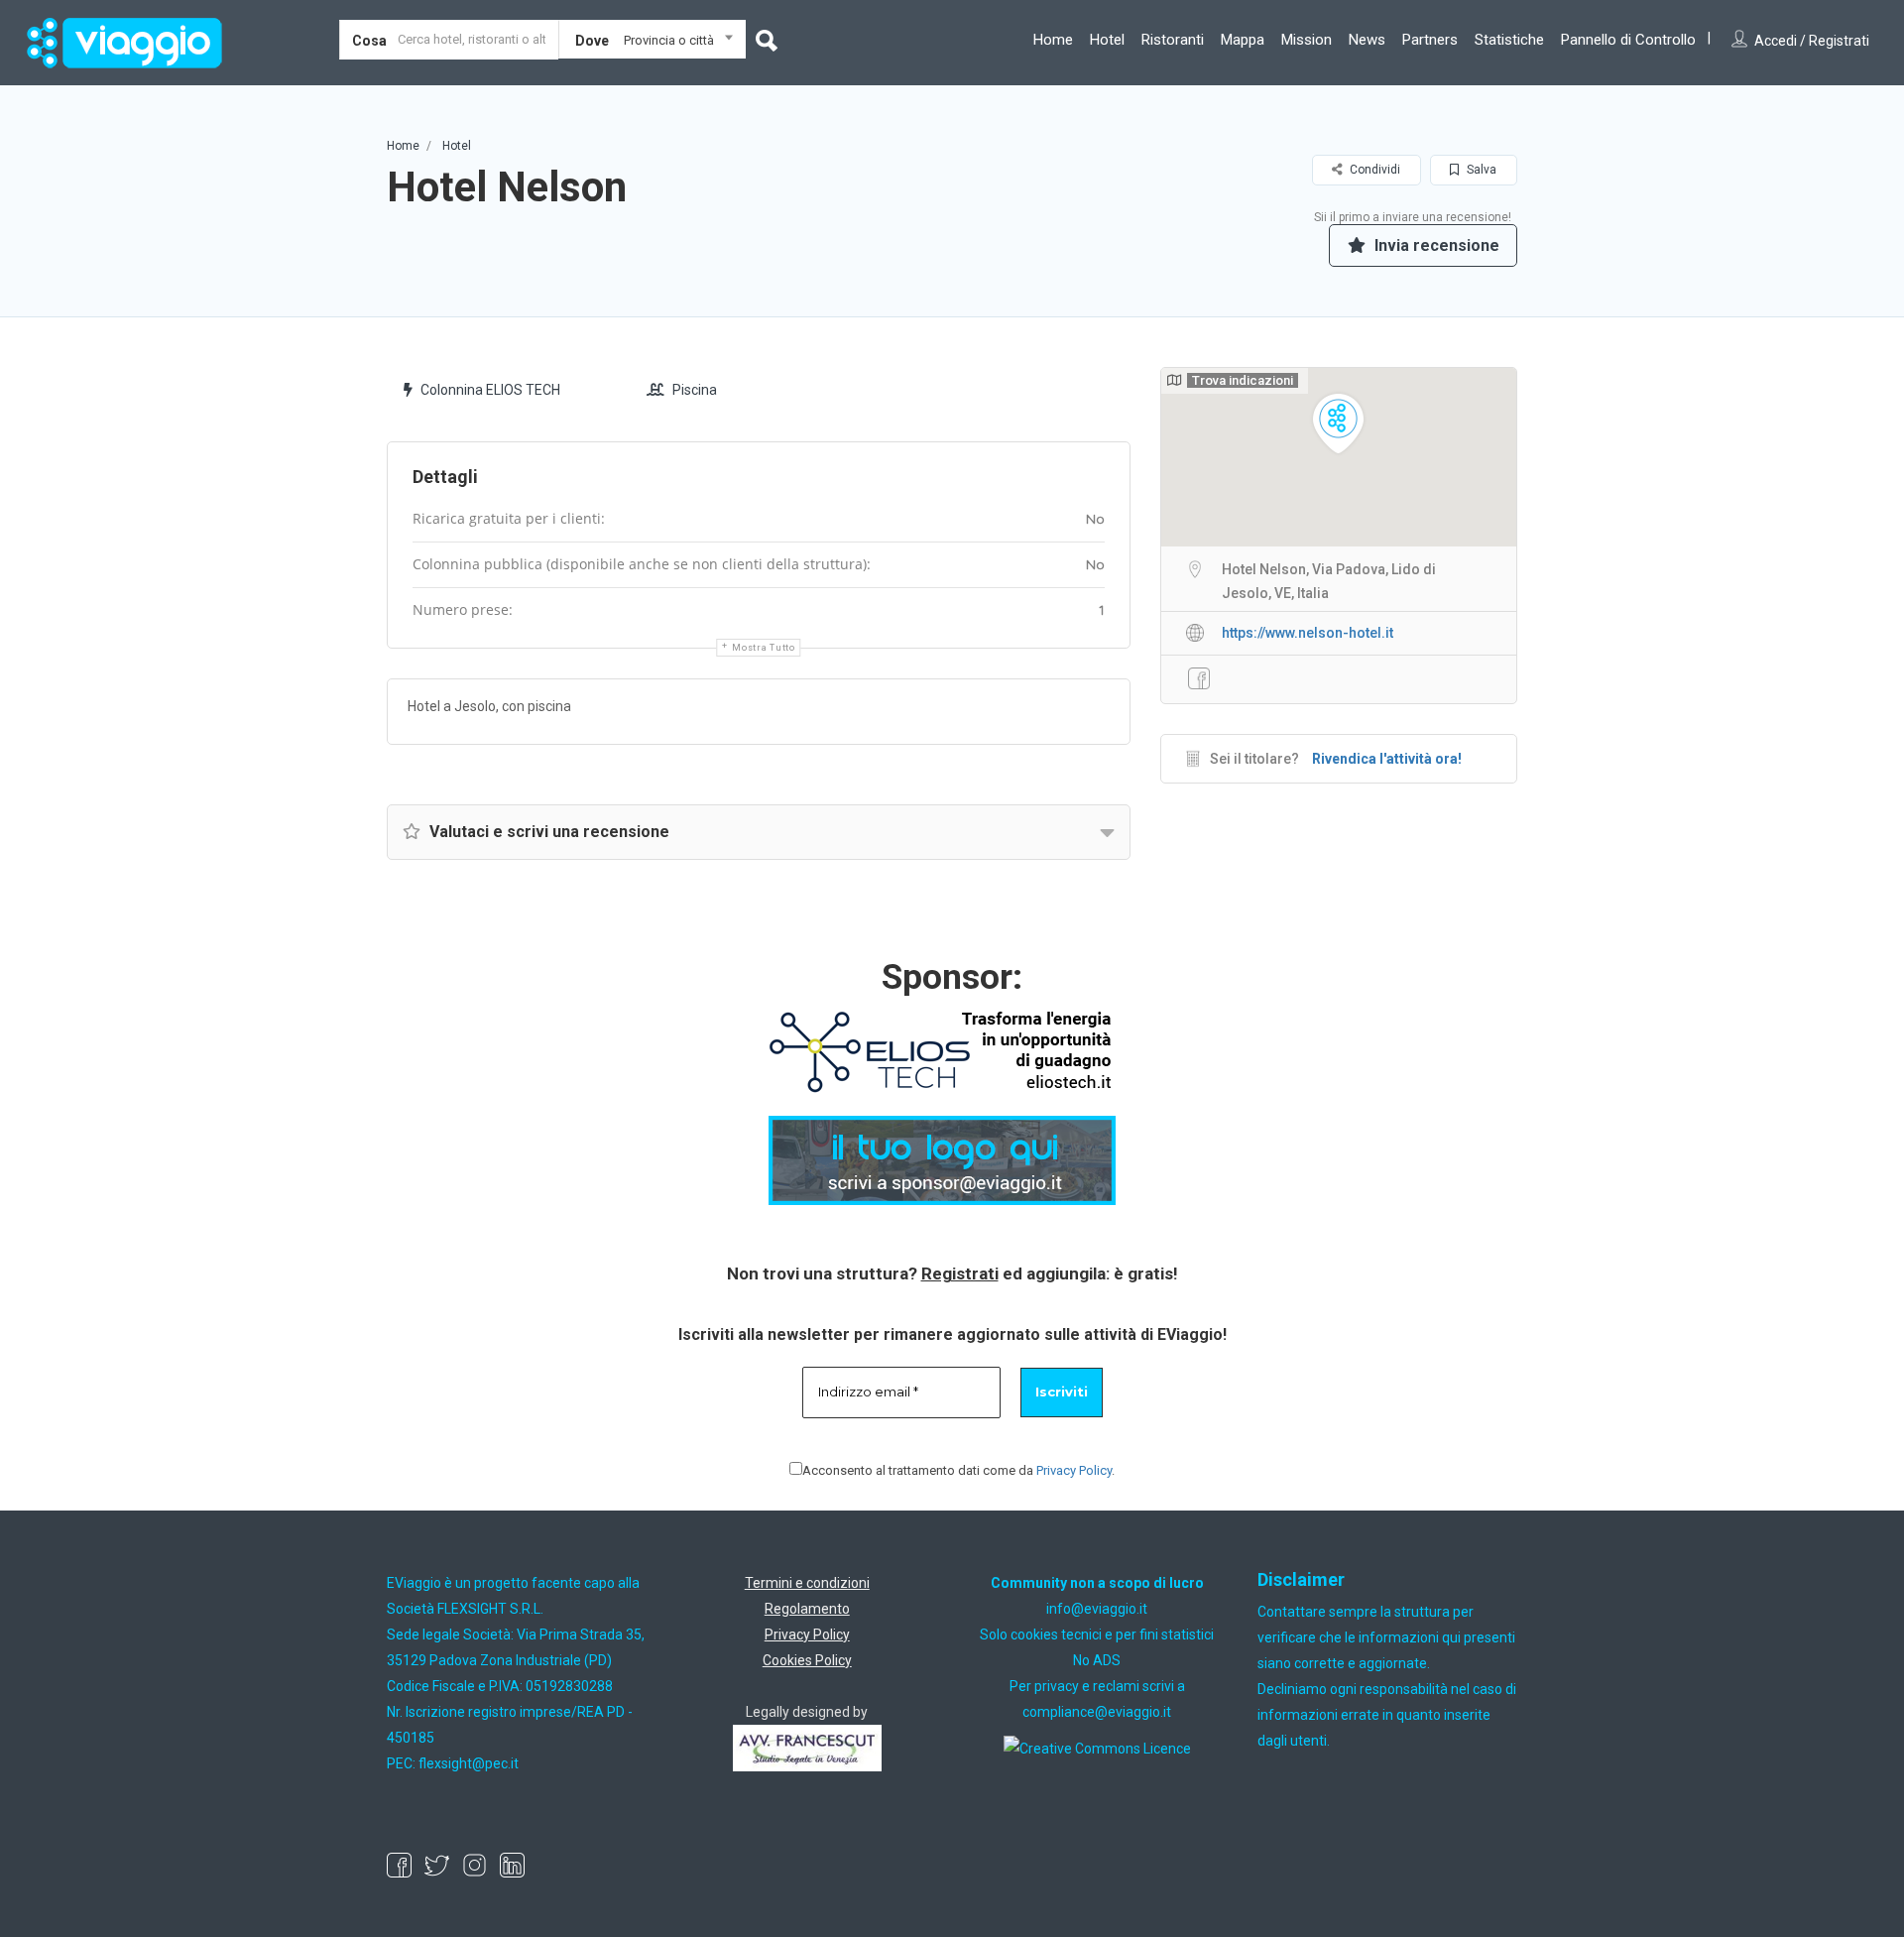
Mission (1307, 40)
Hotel (1107, 40)
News (1367, 40)
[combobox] (652, 44)
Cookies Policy (807, 1660)
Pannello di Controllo (1628, 40)
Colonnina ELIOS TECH (490, 390)
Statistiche (1509, 40)
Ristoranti (1173, 40)
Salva (1480, 170)
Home (1053, 40)
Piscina (695, 390)
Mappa (1243, 40)
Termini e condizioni (807, 1583)
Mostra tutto (763, 648)
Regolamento (807, 1609)
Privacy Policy (1074, 1470)
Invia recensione (1435, 245)
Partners (1430, 40)
